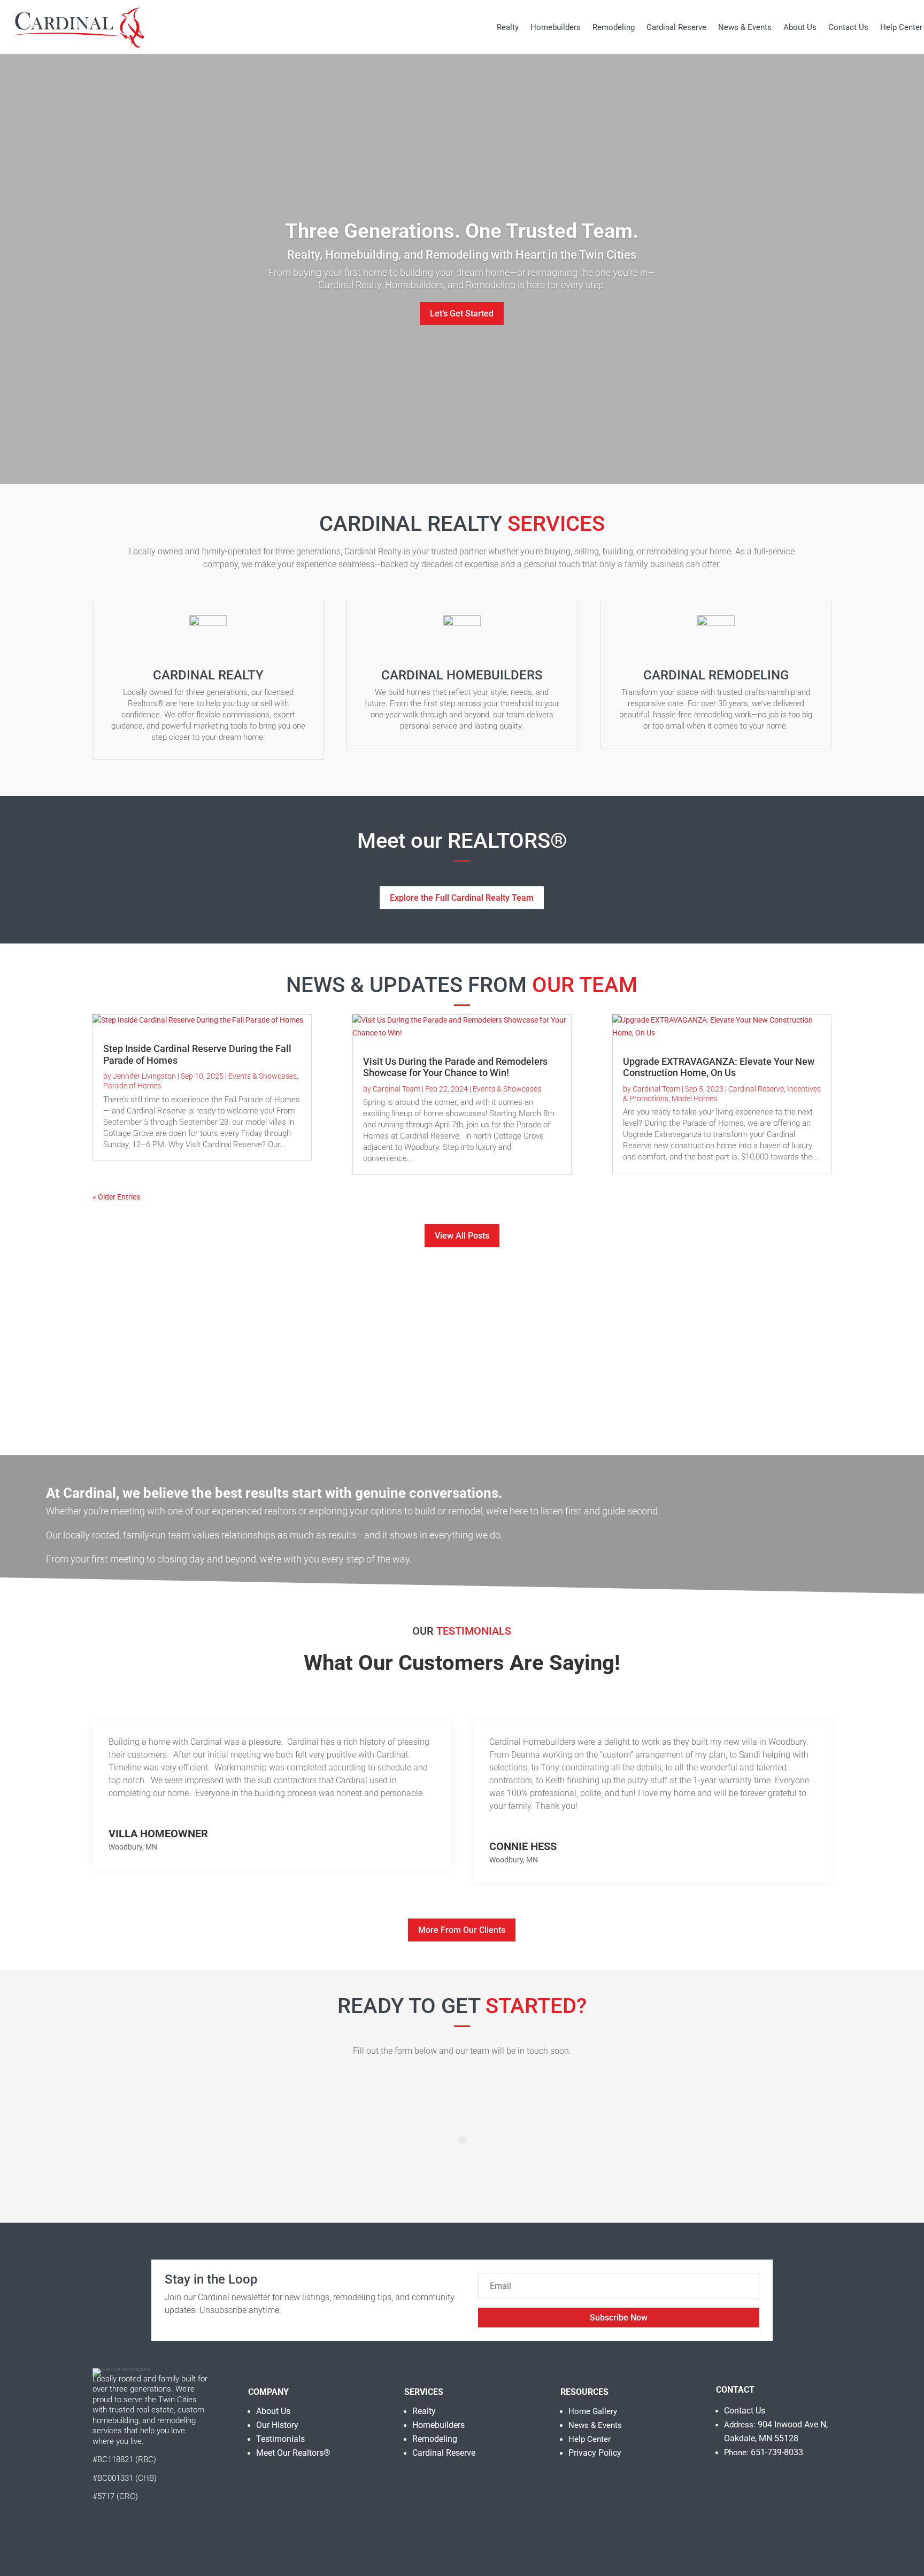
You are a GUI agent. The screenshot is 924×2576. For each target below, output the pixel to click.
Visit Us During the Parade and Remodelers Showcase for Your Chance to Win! (455, 1067)
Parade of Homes (132, 1086)
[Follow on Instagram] (126, 2532)
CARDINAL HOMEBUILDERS (462, 675)
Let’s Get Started (462, 314)
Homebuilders (556, 27)
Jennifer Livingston (144, 1076)
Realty (508, 27)
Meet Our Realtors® (293, 2453)
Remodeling (614, 27)
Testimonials (280, 2439)
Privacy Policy (595, 2453)
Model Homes (694, 1099)
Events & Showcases (263, 1076)
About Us (800, 27)
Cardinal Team (396, 1089)
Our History (277, 2425)
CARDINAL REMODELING (716, 675)
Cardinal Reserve (676, 27)
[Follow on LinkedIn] (170, 2532)
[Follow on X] (148, 2532)
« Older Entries (116, 1197)
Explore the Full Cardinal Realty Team (462, 898)
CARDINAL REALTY (208, 675)
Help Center (901, 27)
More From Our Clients (462, 1930)
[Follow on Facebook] (102, 2532)
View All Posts (462, 1236)
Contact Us (848, 27)
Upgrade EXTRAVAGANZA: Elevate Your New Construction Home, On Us (719, 1067)
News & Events (745, 27)
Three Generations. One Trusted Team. (462, 231)
